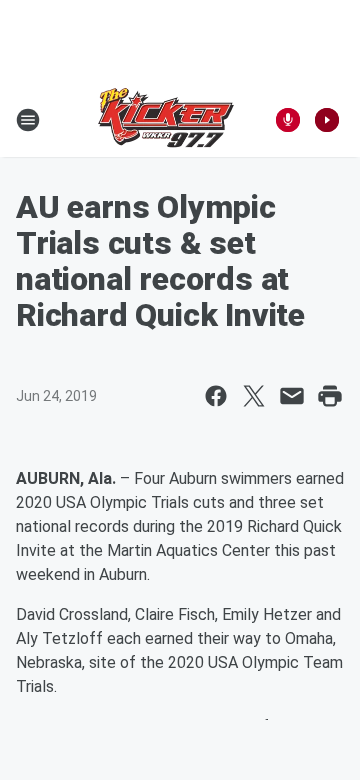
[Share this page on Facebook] (216, 396)
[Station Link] (166, 120)
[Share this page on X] (254, 396)
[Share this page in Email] (292, 396)
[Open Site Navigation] (28, 120)
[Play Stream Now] (327, 120)
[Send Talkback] (288, 120)
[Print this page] (330, 396)
